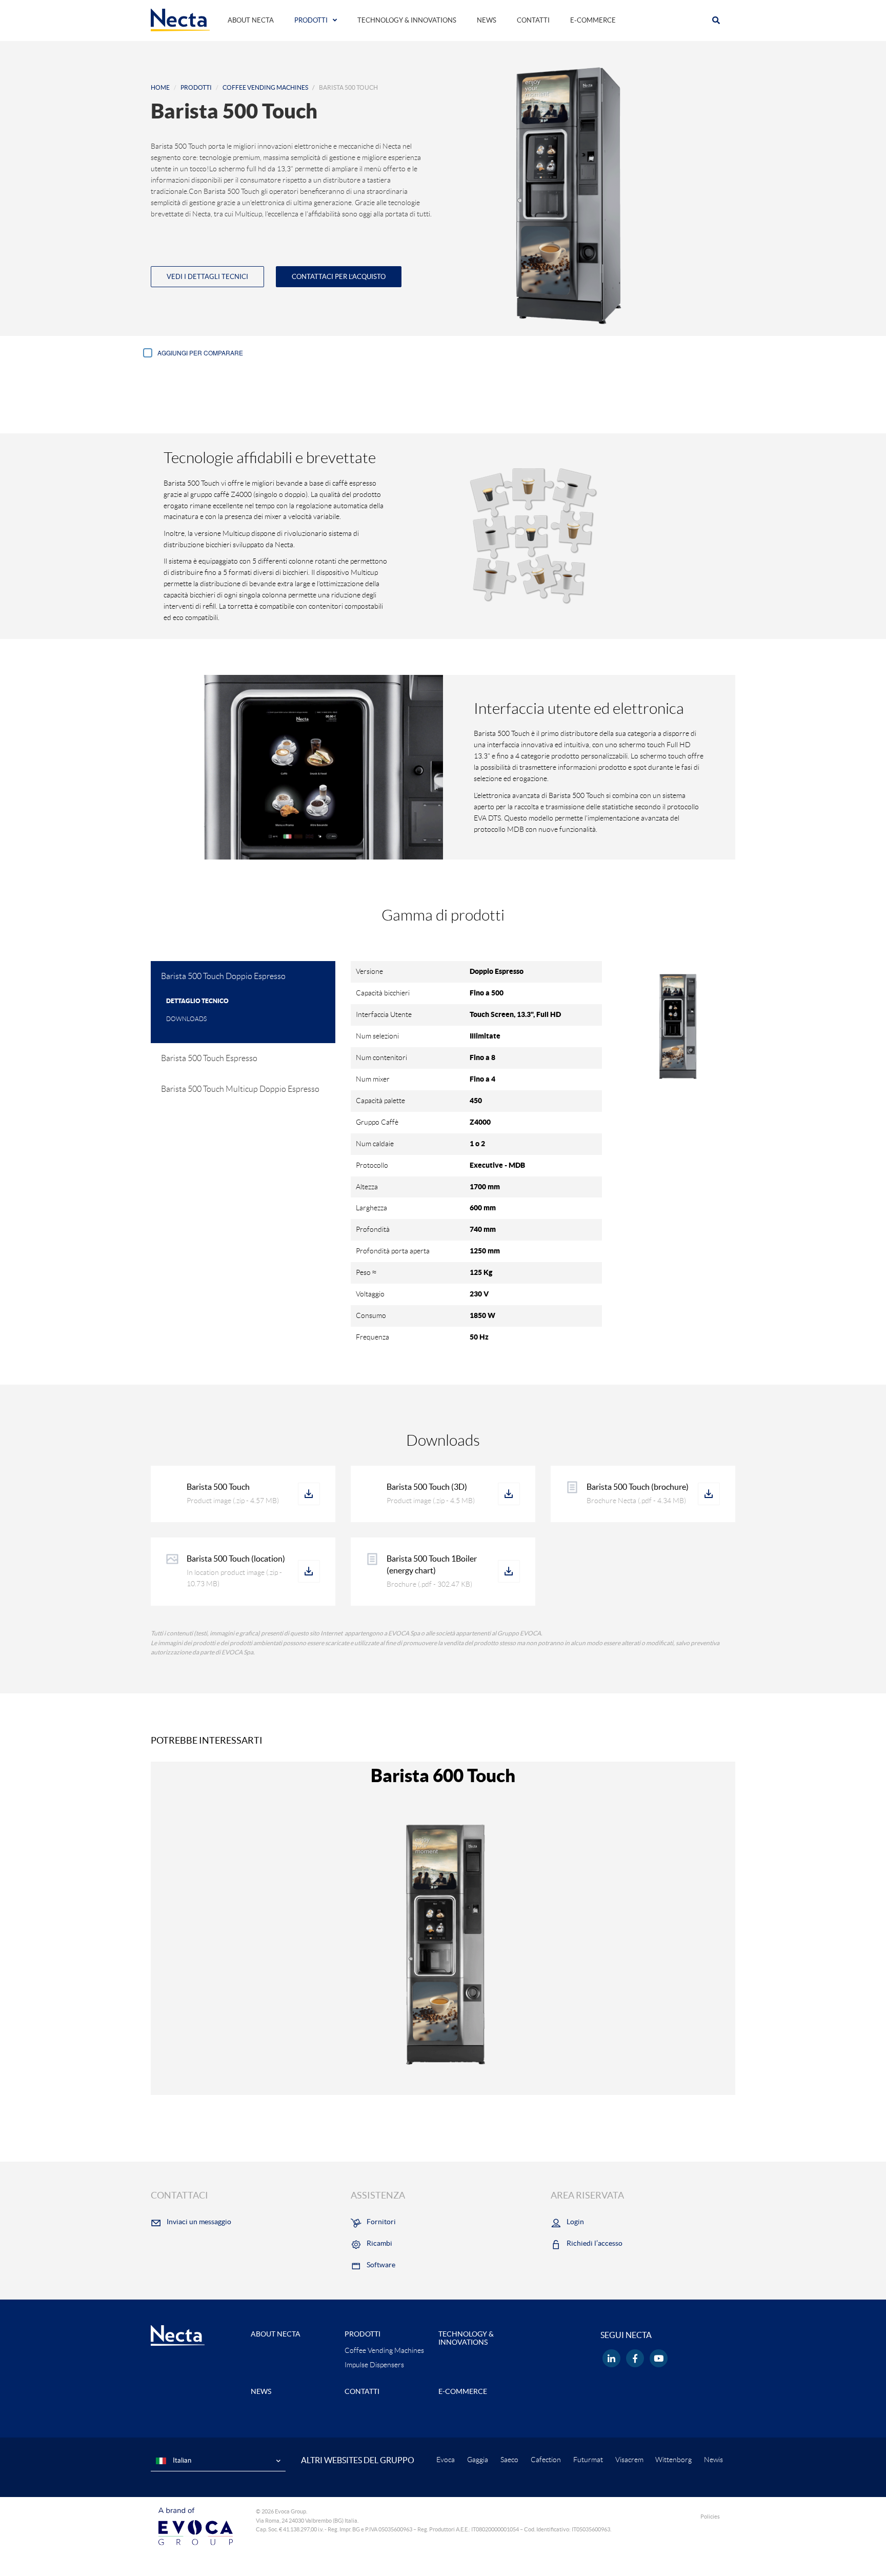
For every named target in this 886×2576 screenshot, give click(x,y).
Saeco (509, 2460)
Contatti (533, 20)
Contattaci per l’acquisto (339, 277)
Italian (181, 2460)
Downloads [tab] (186, 1019)
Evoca (446, 2460)
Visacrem (629, 2460)
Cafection (546, 2460)
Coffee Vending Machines (265, 87)
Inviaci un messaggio (199, 2222)
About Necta (251, 20)
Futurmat (588, 2460)
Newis (713, 2460)
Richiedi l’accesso (595, 2243)
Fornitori (381, 2222)
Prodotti (311, 20)
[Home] (180, 19)
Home (160, 87)
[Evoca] (196, 2526)
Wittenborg (673, 2460)
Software (381, 2265)
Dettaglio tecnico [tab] (197, 1001)
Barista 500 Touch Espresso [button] (209, 1058)
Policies (710, 2517)
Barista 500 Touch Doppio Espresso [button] (223, 976)
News (487, 20)
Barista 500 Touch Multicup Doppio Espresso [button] (240, 1089)
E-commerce (593, 20)
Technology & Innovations (407, 20)
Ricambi (379, 2243)
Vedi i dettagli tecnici (207, 277)
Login (575, 2222)
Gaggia (478, 2460)
